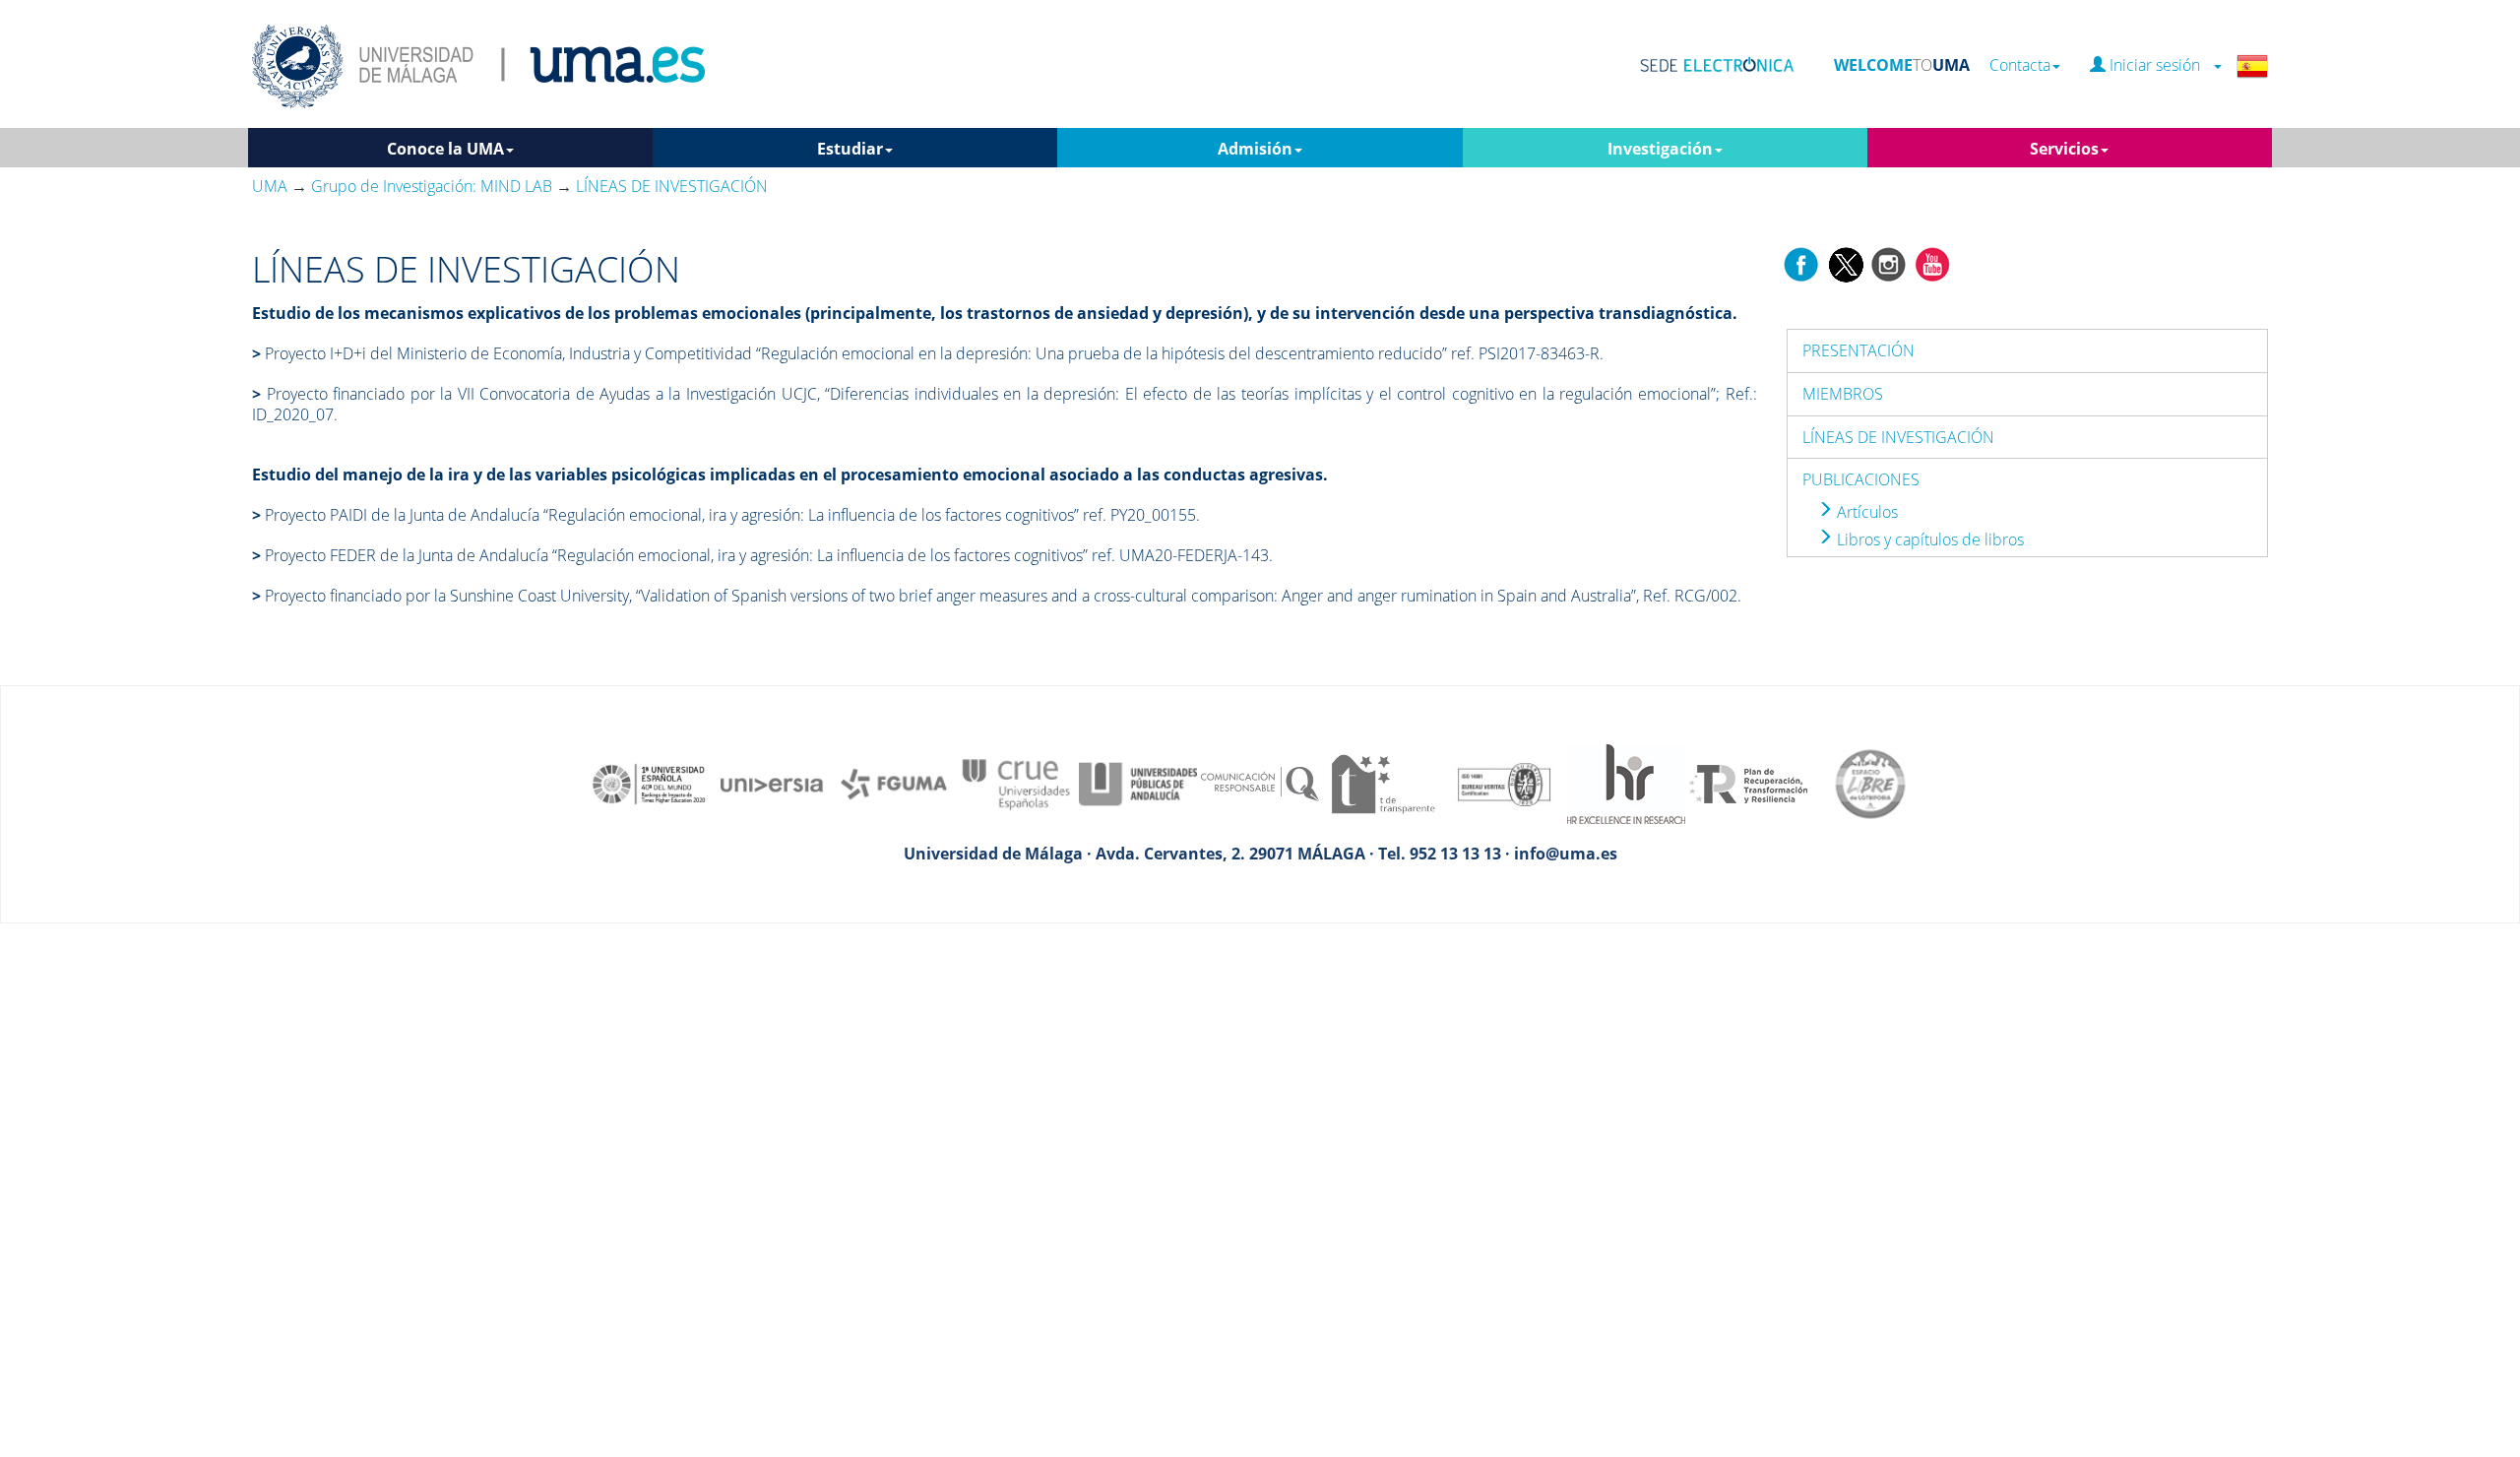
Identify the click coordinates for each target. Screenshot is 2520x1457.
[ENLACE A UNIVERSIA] (772, 783)
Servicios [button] (2064, 149)
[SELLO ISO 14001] (1504, 783)
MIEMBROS (1843, 394)
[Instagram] (1889, 263)
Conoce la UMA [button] (445, 149)
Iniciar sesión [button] (2159, 65)
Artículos (1865, 512)
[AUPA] (1138, 783)
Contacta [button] (2020, 65)
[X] (1845, 263)
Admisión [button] (1255, 149)
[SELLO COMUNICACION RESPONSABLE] (1260, 783)
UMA (270, 186)
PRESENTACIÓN (1858, 350)
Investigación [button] (1660, 149)
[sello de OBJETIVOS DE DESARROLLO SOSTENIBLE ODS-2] (650, 783)
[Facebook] (1801, 263)
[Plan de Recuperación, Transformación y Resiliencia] (1748, 783)
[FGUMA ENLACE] (894, 783)
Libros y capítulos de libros (1928, 539)
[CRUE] (1016, 783)
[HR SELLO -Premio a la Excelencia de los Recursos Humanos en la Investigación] (1626, 783)
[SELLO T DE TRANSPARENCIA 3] (1382, 783)
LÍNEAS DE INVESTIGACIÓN (1898, 437)
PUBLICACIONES (1861, 479)
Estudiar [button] (850, 149)
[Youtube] (1932, 263)
